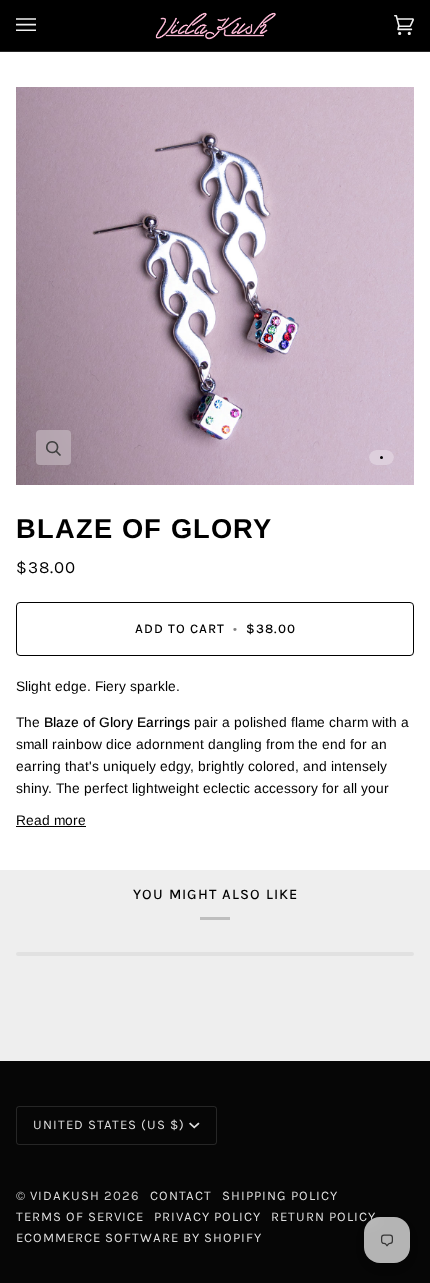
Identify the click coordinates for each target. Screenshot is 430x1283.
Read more (51, 820)
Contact (181, 1195)
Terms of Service (80, 1216)
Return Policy (323, 1216)
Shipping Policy (280, 1195)
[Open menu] (46, 25)
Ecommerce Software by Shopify (139, 1237)
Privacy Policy (207, 1216)
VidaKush (65, 1195)
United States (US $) (109, 1124)
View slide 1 (381, 457)
